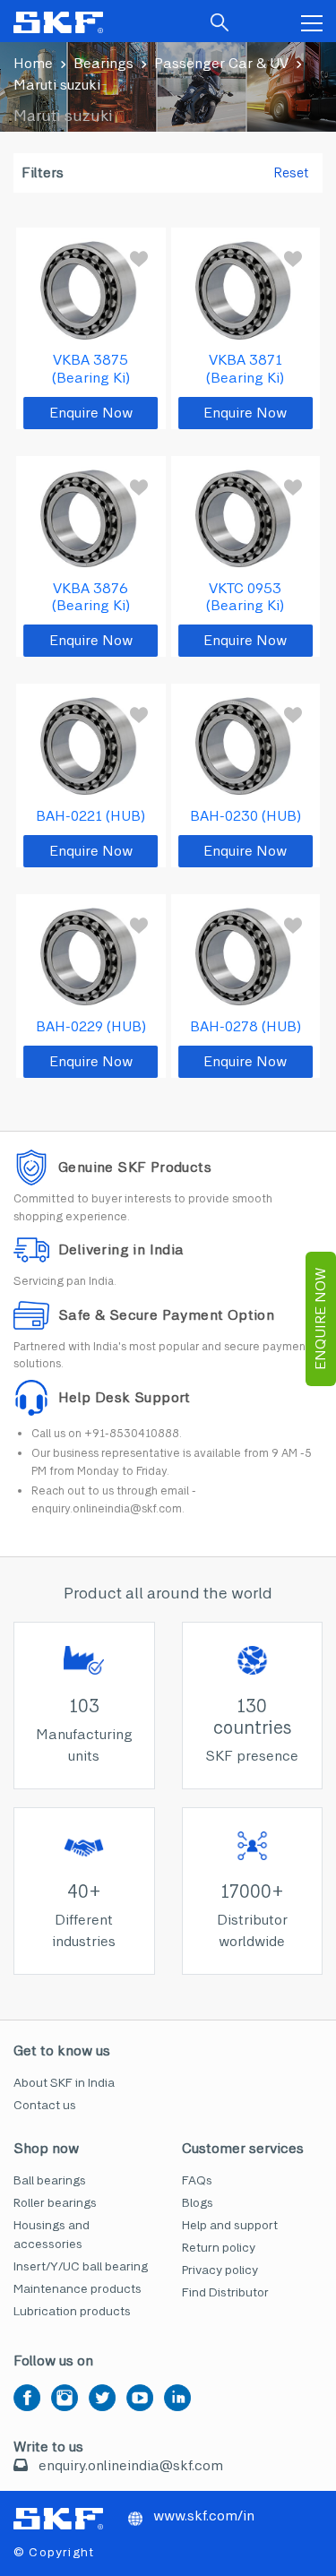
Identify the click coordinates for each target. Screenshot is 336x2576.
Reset (291, 173)
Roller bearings (55, 2203)
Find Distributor (225, 2292)
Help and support (230, 2225)
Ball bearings (50, 2180)
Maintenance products (78, 2289)
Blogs (198, 2203)
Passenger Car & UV (221, 63)
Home (33, 63)
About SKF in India (64, 2083)
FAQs (197, 2180)
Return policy (219, 2248)
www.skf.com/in (202, 2516)
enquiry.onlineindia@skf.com (131, 2465)
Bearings (103, 63)
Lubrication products (72, 2311)
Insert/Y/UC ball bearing (81, 2266)
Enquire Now (320, 1319)
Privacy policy (220, 2270)
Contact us (45, 2105)
